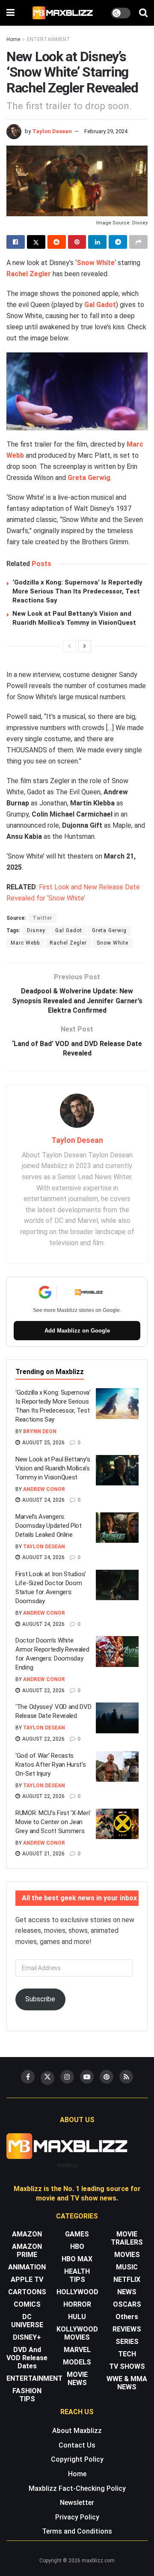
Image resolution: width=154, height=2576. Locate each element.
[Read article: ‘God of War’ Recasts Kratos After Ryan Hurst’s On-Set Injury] (117, 1767)
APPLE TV (27, 2279)
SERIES (127, 2342)
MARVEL (77, 2350)
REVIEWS (127, 2329)
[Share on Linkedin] (97, 242)
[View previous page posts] (69, 646)
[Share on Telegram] (118, 242)
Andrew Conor (44, 1489)
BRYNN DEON (40, 1431)
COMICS (27, 2304)
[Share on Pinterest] (77, 242)
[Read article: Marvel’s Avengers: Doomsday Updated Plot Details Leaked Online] (117, 1528)
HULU (77, 2317)
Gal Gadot (100, 305)
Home (13, 39)
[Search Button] (143, 13)
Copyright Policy (77, 2459)
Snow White (96, 263)
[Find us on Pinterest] (107, 2077)
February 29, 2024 (106, 131)
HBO (77, 2247)
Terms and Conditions (77, 2531)
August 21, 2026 (43, 1854)
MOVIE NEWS (77, 2379)
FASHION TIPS (27, 2395)
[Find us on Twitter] (47, 2078)
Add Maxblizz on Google (77, 1331)
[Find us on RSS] (126, 2077)
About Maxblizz (77, 2431)
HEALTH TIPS (77, 2275)
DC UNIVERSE (27, 2321)
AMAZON (27, 2234)
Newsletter (77, 2503)
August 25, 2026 (43, 1443)
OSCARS (127, 2304)
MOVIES (127, 2255)
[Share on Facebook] (16, 242)
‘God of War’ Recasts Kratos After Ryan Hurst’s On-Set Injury (51, 1765)
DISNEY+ (27, 2337)
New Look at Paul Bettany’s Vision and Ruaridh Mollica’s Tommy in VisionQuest (53, 1468)
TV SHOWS (127, 2366)
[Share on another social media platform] (138, 242)
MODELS (77, 2362)
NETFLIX (127, 2279)
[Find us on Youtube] (87, 2077)
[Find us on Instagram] (67, 2077)
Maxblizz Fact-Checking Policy (77, 2488)
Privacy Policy (77, 2517)
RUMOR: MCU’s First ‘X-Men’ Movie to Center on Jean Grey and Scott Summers (53, 1822)
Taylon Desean (52, 131)
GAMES (77, 2234)
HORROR (77, 2304)
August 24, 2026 (43, 1500)
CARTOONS (27, 2292)
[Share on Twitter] (36, 242)
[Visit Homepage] (63, 13)
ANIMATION (27, 2267)
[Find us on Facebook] (28, 2077)
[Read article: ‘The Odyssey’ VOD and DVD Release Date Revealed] (117, 1718)
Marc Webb (25, 943)
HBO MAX (77, 2259)
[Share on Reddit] (57, 242)
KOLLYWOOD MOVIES (77, 2333)
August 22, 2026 (43, 1690)
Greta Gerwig (89, 478)
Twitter (42, 918)
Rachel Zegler (29, 274)
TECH (127, 2354)
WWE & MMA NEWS (127, 2383)
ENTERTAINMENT (49, 39)
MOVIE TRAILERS (127, 2238)
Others (127, 2317)
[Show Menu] (10, 13)
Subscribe (40, 1999)
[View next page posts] (85, 646)
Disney (36, 930)
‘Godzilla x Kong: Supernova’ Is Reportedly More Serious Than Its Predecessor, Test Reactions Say (77, 591)
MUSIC (127, 2267)
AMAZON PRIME (27, 2251)
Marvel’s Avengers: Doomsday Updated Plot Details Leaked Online (49, 1526)
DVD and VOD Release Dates (27, 2358)
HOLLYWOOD (77, 2292)
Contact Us (77, 2445)
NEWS (127, 2292)
